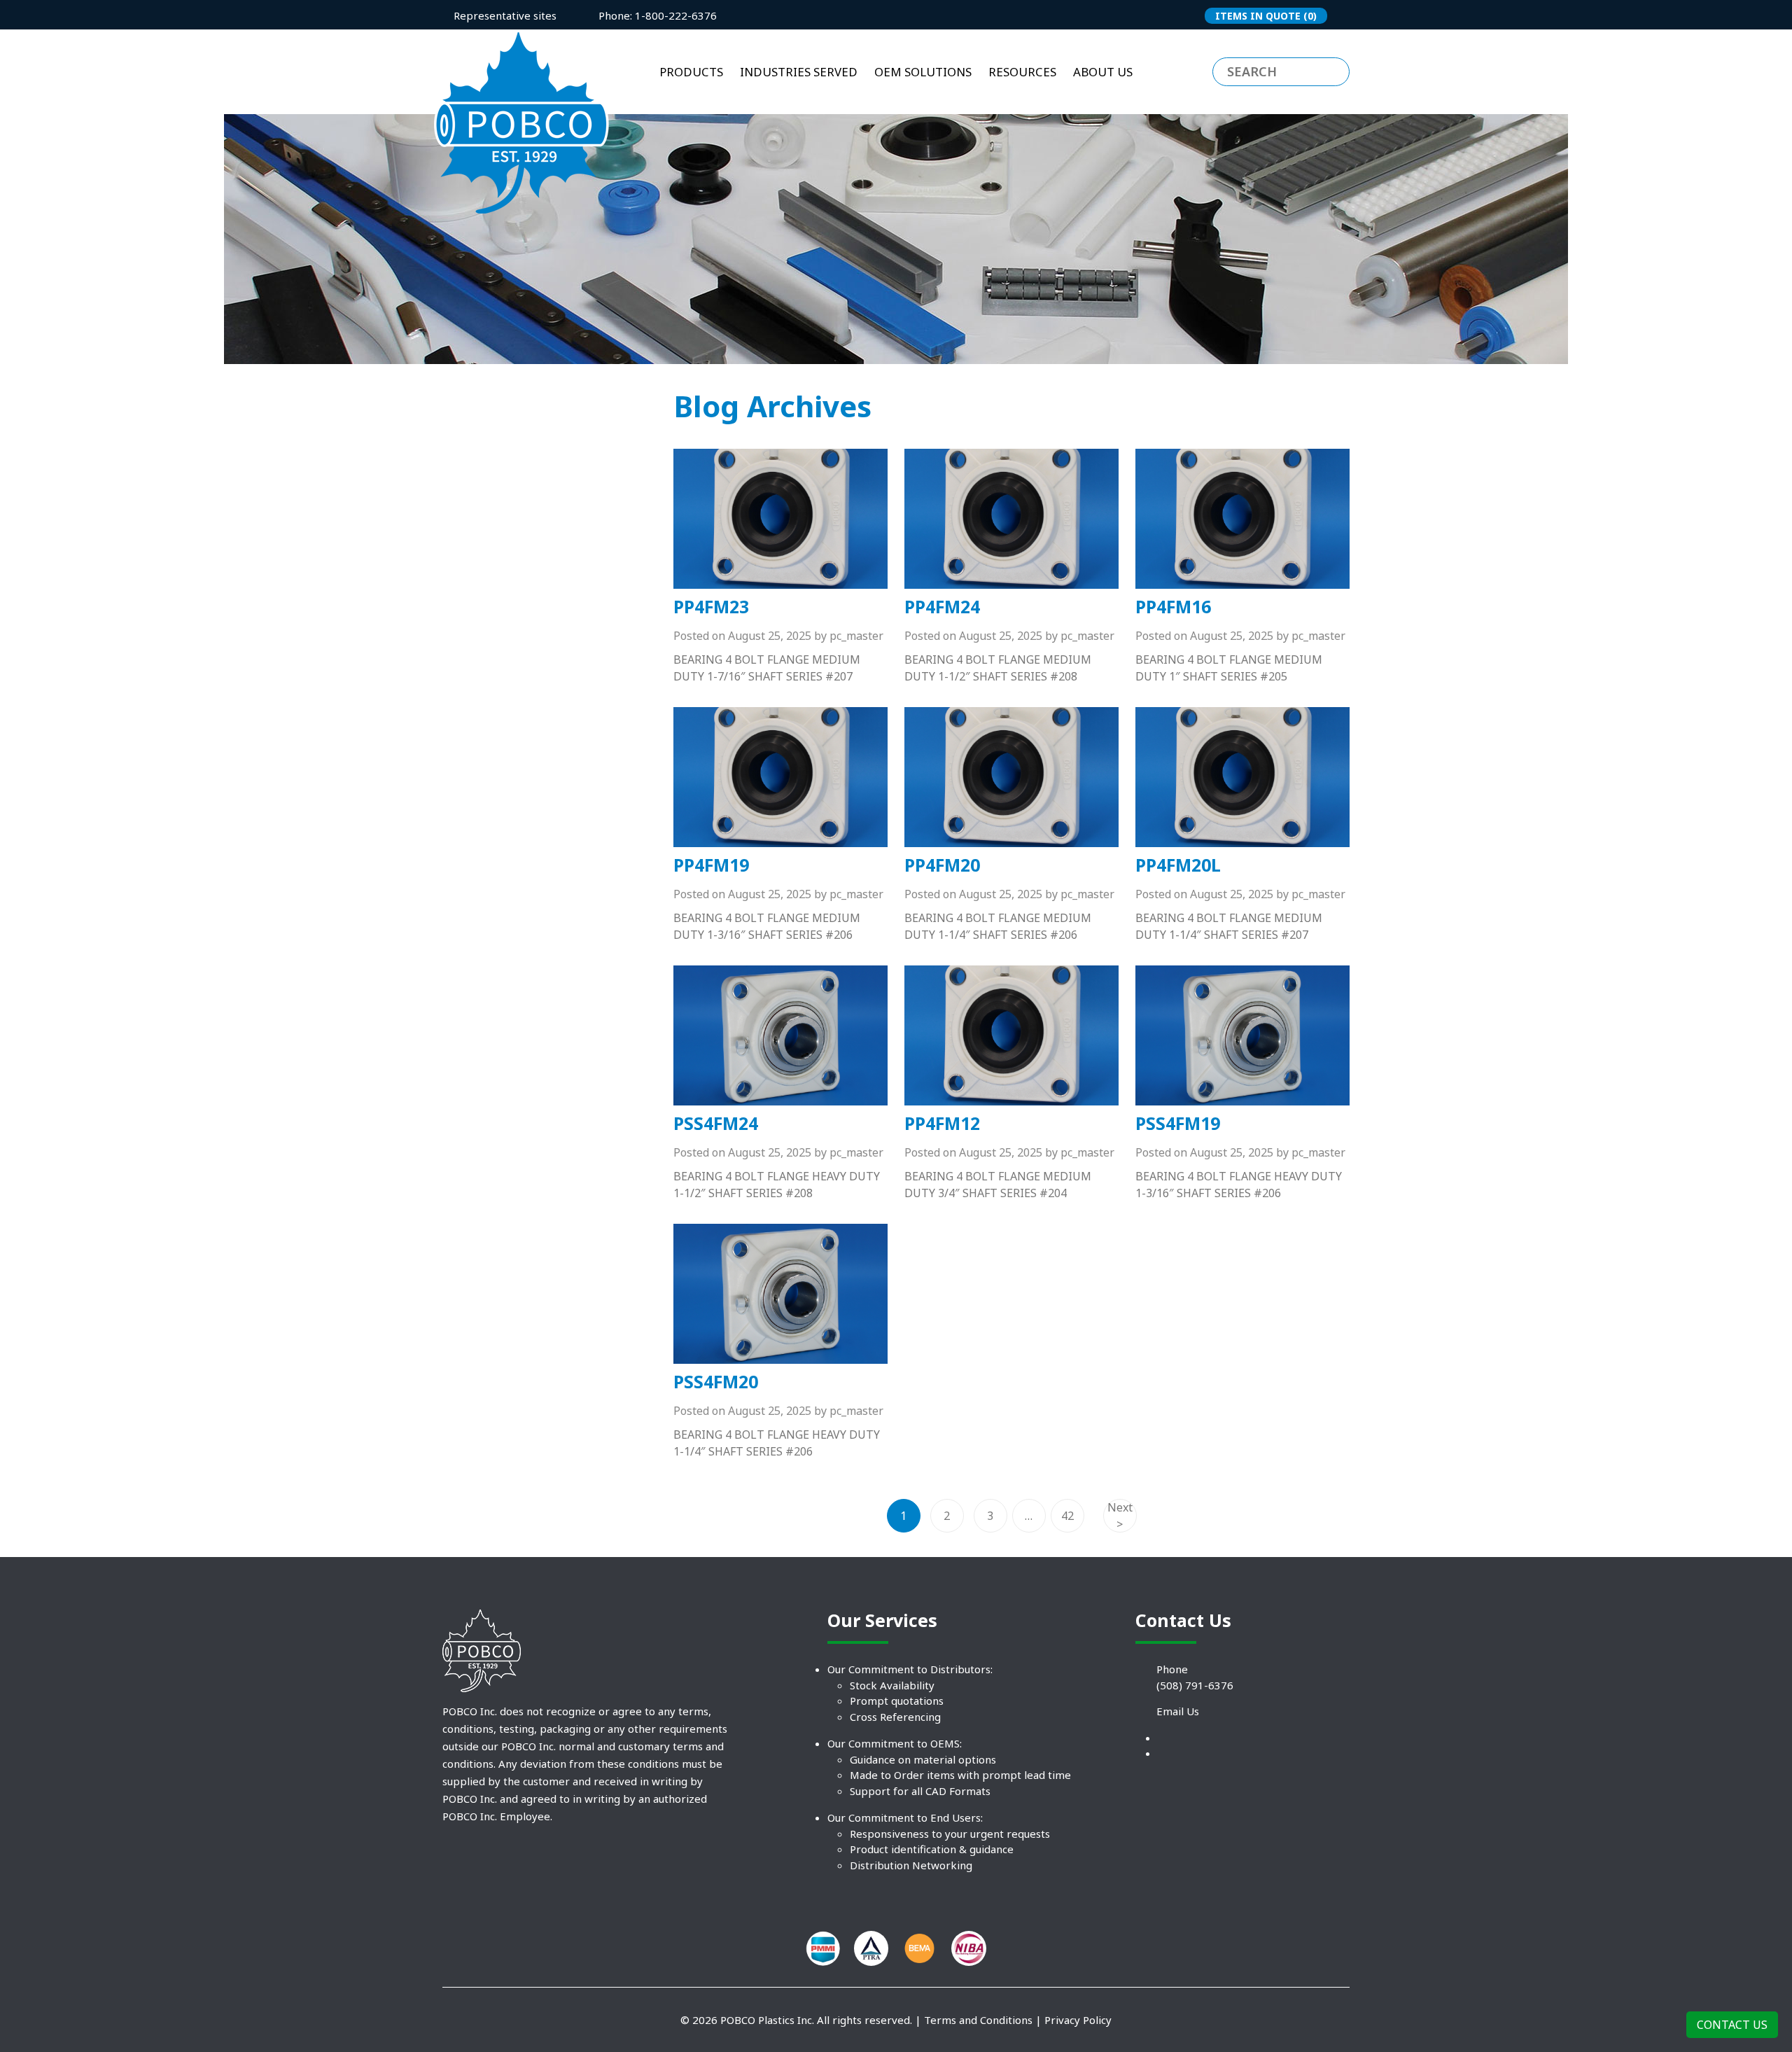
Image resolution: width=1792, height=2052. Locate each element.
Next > (1120, 1516)
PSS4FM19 (1178, 1123)
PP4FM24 (942, 606)
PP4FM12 (942, 1123)
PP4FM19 (711, 865)
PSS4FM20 (716, 1381)
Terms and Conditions (978, 2020)
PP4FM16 (1173, 606)
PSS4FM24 (716, 1123)
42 (1067, 1516)
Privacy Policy (1078, 2020)
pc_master (856, 636)
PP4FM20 (942, 865)
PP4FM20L (1178, 865)
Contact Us (1732, 2025)
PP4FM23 (711, 606)
